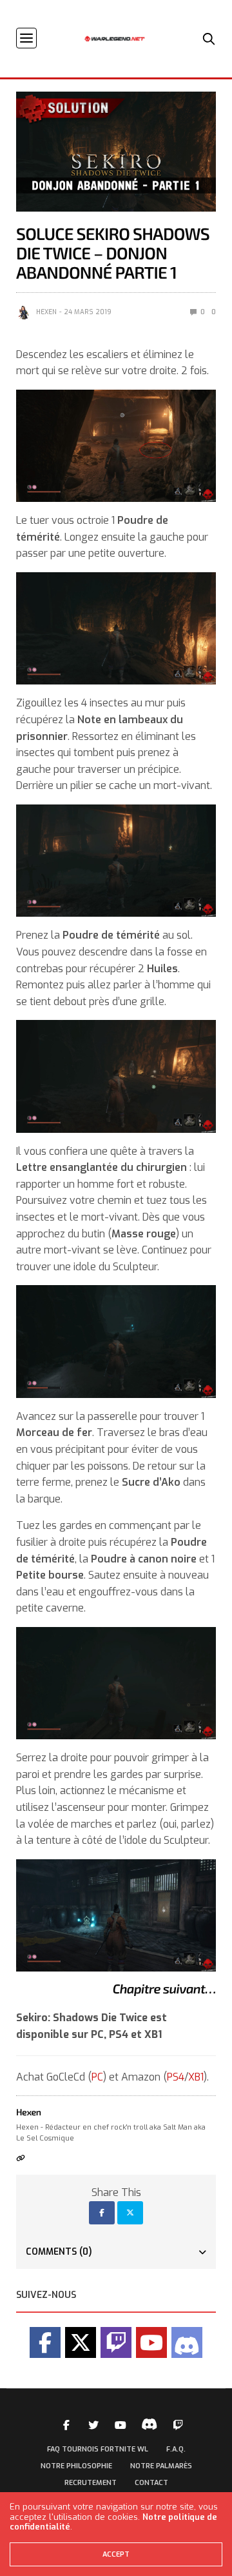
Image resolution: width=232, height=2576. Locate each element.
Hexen (46, 312)
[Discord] (187, 2342)
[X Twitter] (81, 2342)
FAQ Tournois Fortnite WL (98, 2449)
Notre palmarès (161, 2466)
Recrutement (91, 2483)
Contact (151, 2483)
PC (97, 2077)
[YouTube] (151, 2342)
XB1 (196, 2077)
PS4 (176, 2077)
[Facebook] (45, 2342)
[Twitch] (116, 2342)
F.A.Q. (176, 2449)
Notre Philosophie (76, 2466)
